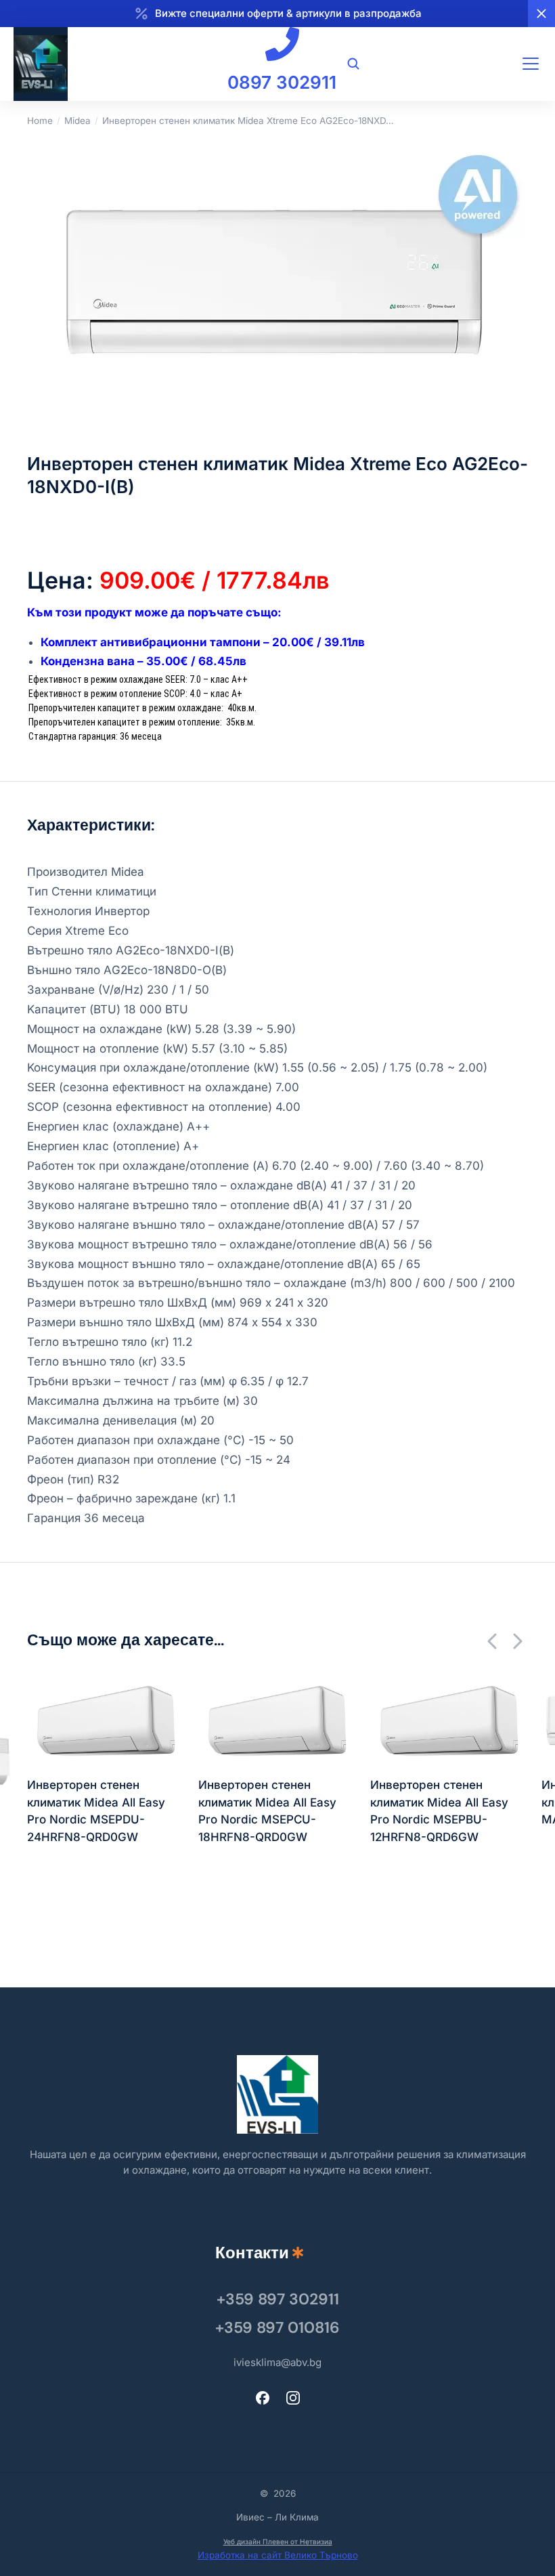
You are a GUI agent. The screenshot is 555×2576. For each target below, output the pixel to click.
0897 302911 (282, 82)
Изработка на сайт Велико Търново (278, 2555)
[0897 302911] (282, 44)
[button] (493, 1641)
